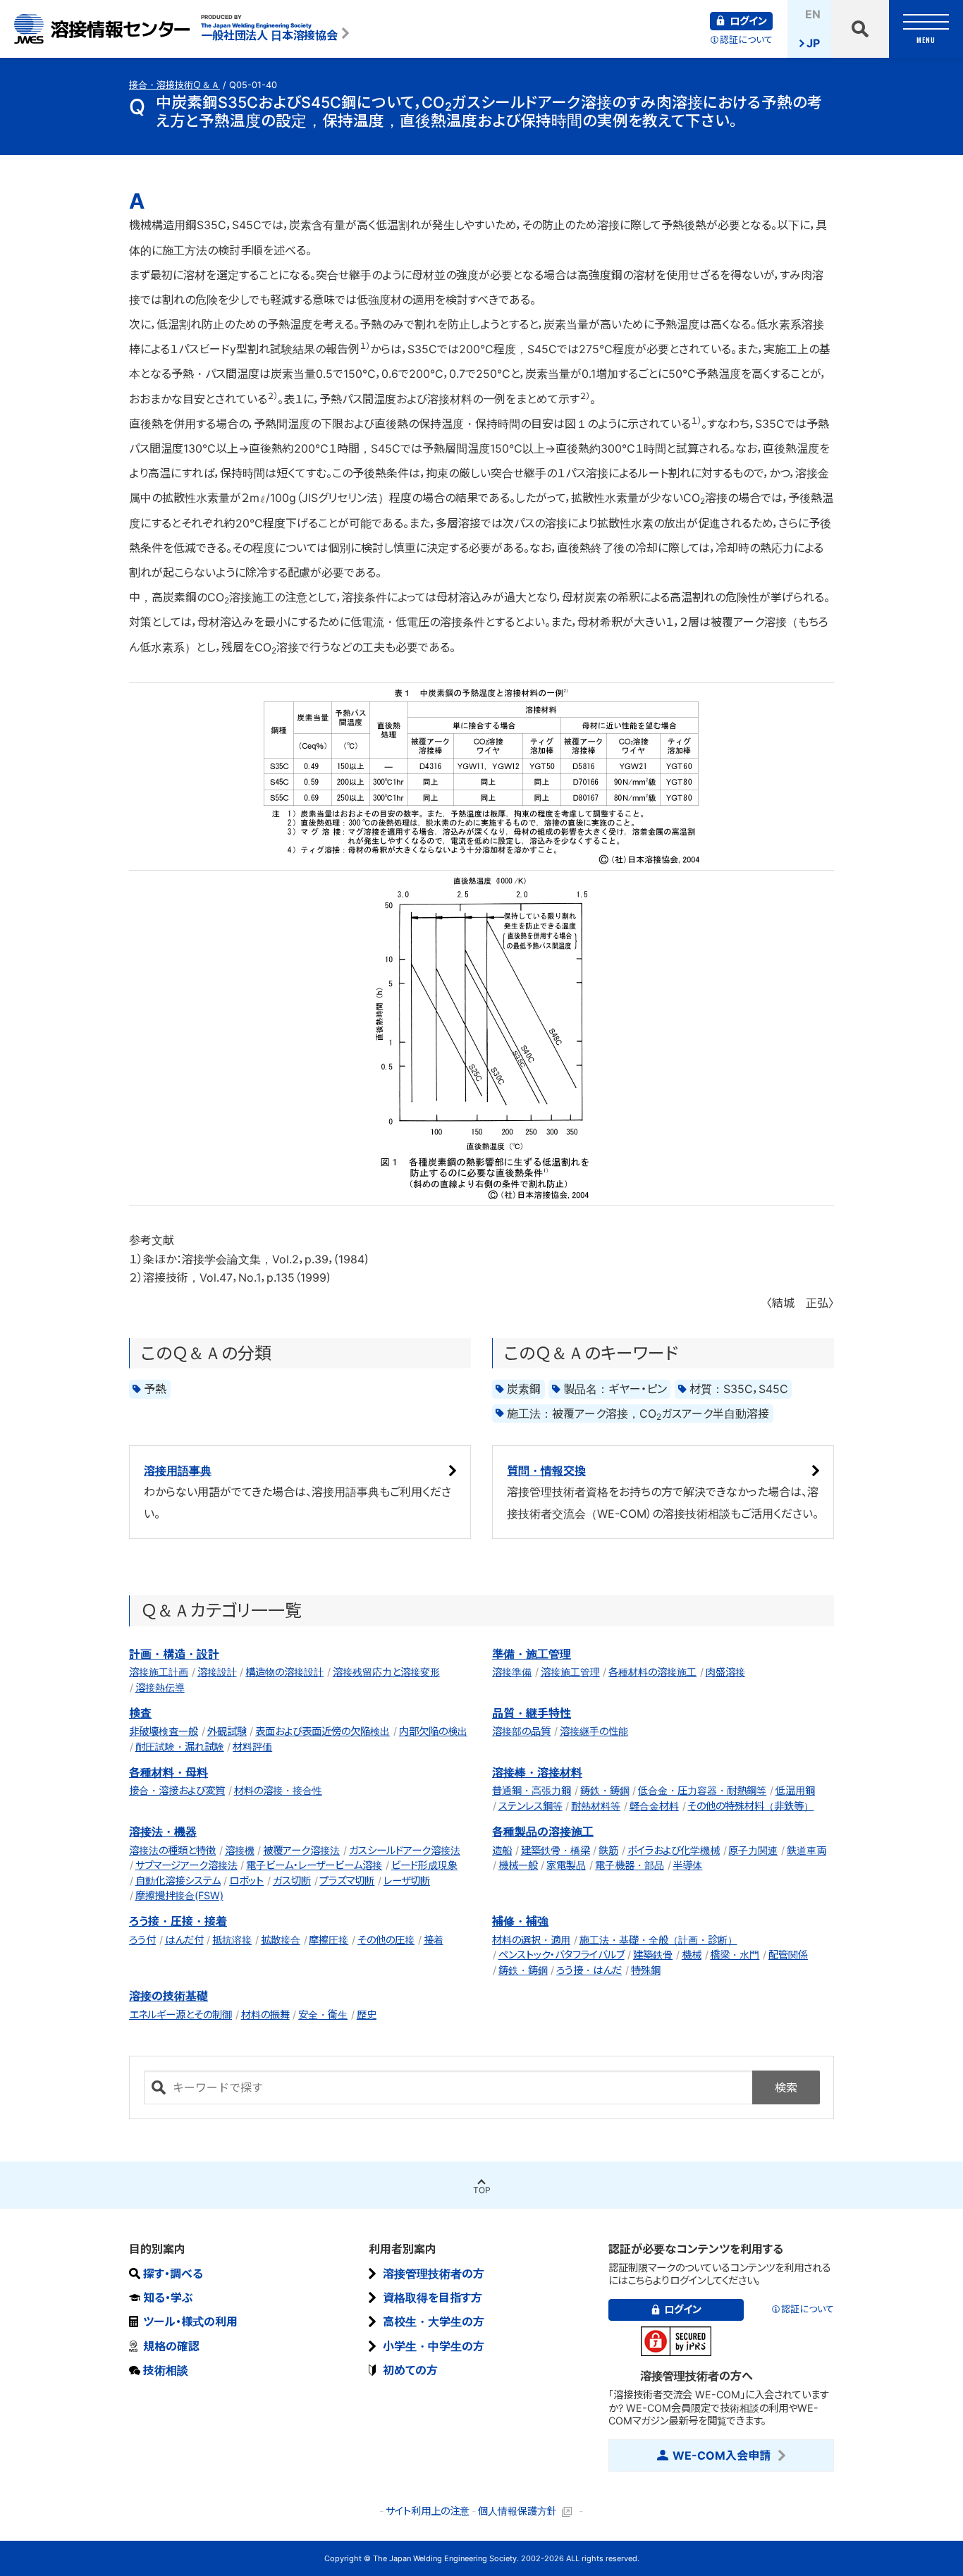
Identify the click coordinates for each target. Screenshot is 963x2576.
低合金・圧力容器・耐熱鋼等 (702, 1790)
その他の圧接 (386, 1940)
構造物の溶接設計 (284, 1672)
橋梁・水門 (735, 1955)
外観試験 (227, 1731)
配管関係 (788, 1955)
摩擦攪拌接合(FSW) (179, 1895)
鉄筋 (608, 1850)
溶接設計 (217, 1672)
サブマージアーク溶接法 (186, 1865)
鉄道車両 (806, 1850)
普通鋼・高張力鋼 (532, 1790)
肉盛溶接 (725, 1672)
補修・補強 (520, 1921)
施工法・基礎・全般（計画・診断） (658, 1940)
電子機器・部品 (630, 1865)
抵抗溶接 (232, 1940)
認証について (746, 40)
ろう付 (142, 1940)
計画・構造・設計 (174, 1654)
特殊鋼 (646, 1970)
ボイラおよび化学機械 (674, 1850)
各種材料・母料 (168, 1772)
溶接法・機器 (163, 1832)
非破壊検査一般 (164, 1731)
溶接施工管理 (570, 1672)
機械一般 (518, 1865)
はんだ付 (184, 1940)
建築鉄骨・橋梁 (556, 1850)
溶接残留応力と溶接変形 (386, 1672)
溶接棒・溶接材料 (537, 1772)
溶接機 (240, 1850)
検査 (140, 1713)
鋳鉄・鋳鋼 (605, 1790)
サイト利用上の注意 (428, 2511)
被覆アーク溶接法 (301, 1850)
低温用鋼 (795, 1790)
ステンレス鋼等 (530, 1806)
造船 (502, 1850)
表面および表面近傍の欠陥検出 (323, 1731)
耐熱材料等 (596, 1806)
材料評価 (252, 1747)
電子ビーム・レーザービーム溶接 (314, 1865)
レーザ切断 (407, 1881)
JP (813, 43)
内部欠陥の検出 (433, 1731)
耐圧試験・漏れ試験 (180, 1747)
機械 (692, 1955)
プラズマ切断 (347, 1881)
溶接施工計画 (159, 1672)
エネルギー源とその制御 (180, 2014)
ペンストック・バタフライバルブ (562, 1955)
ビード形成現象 (424, 1865)
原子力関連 (753, 1850)
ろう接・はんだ (589, 1970)
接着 (434, 1940)
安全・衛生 (323, 2014)
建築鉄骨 (653, 1955)
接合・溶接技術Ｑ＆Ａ (174, 85)
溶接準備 (512, 1672)
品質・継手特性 (532, 1713)
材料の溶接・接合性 (278, 1790)
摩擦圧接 (329, 1940)
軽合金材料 (654, 1806)
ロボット (246, 1881)
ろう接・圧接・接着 (178, 1921)
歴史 (367, 2014)
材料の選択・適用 (531, 1940)
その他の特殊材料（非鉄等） (750, 1806)
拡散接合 (281, 1940)
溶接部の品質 (521, 1731)
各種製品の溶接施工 (543, 1832)
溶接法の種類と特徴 (172, 1850)
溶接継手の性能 (594, 1731)
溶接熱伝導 (160, 1687)
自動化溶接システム (178, 1881)
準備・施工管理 (532, 1654)
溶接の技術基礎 (168, 1996)
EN (813, 14)
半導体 (687, 1865)
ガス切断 (292, 1881)
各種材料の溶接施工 (652, 1672)
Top (482, 2190)
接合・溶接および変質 (177, 1790)
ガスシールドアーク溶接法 (405, 1850)
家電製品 (566, 1865)
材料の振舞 (265, 2014)
